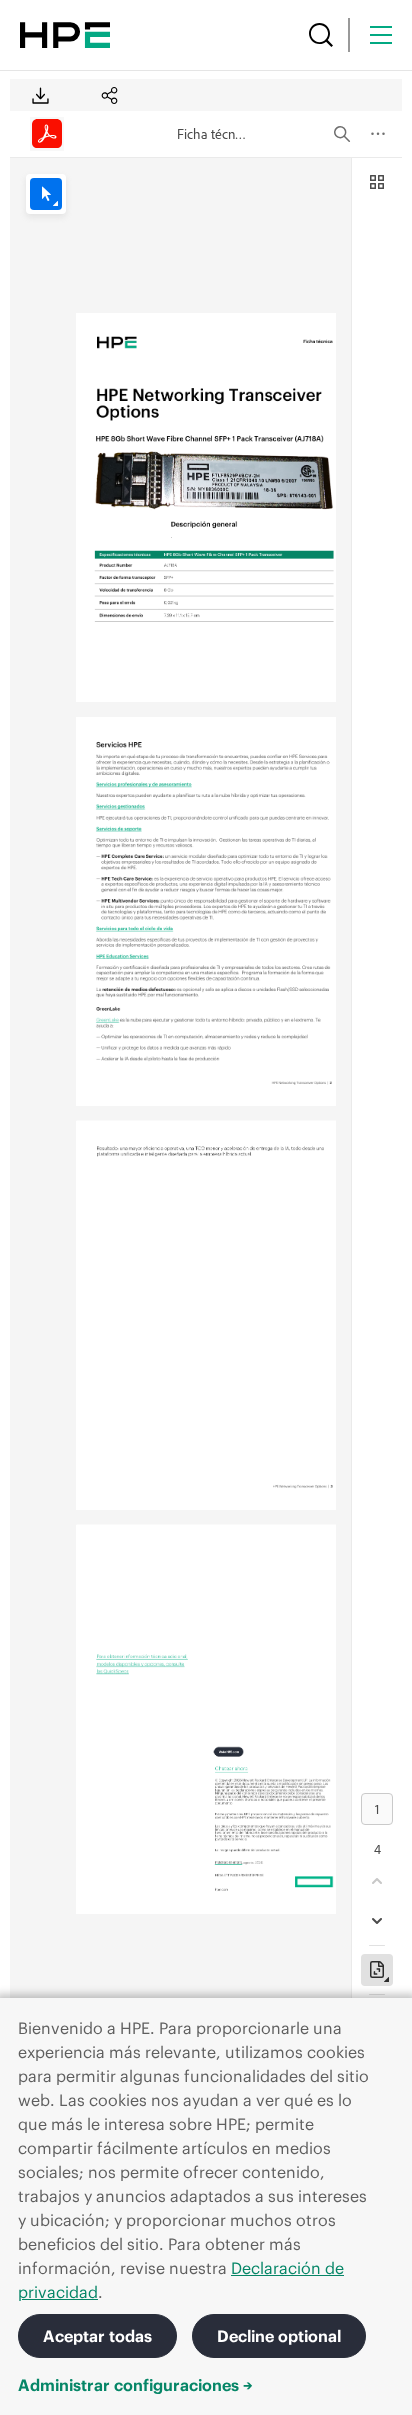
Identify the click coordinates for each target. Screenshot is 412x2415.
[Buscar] (321, 35)
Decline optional (279, 2336)
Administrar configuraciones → (135, 2385)
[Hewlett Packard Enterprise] (65, 35)
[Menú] (381, 35)
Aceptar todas (97, 2336)
